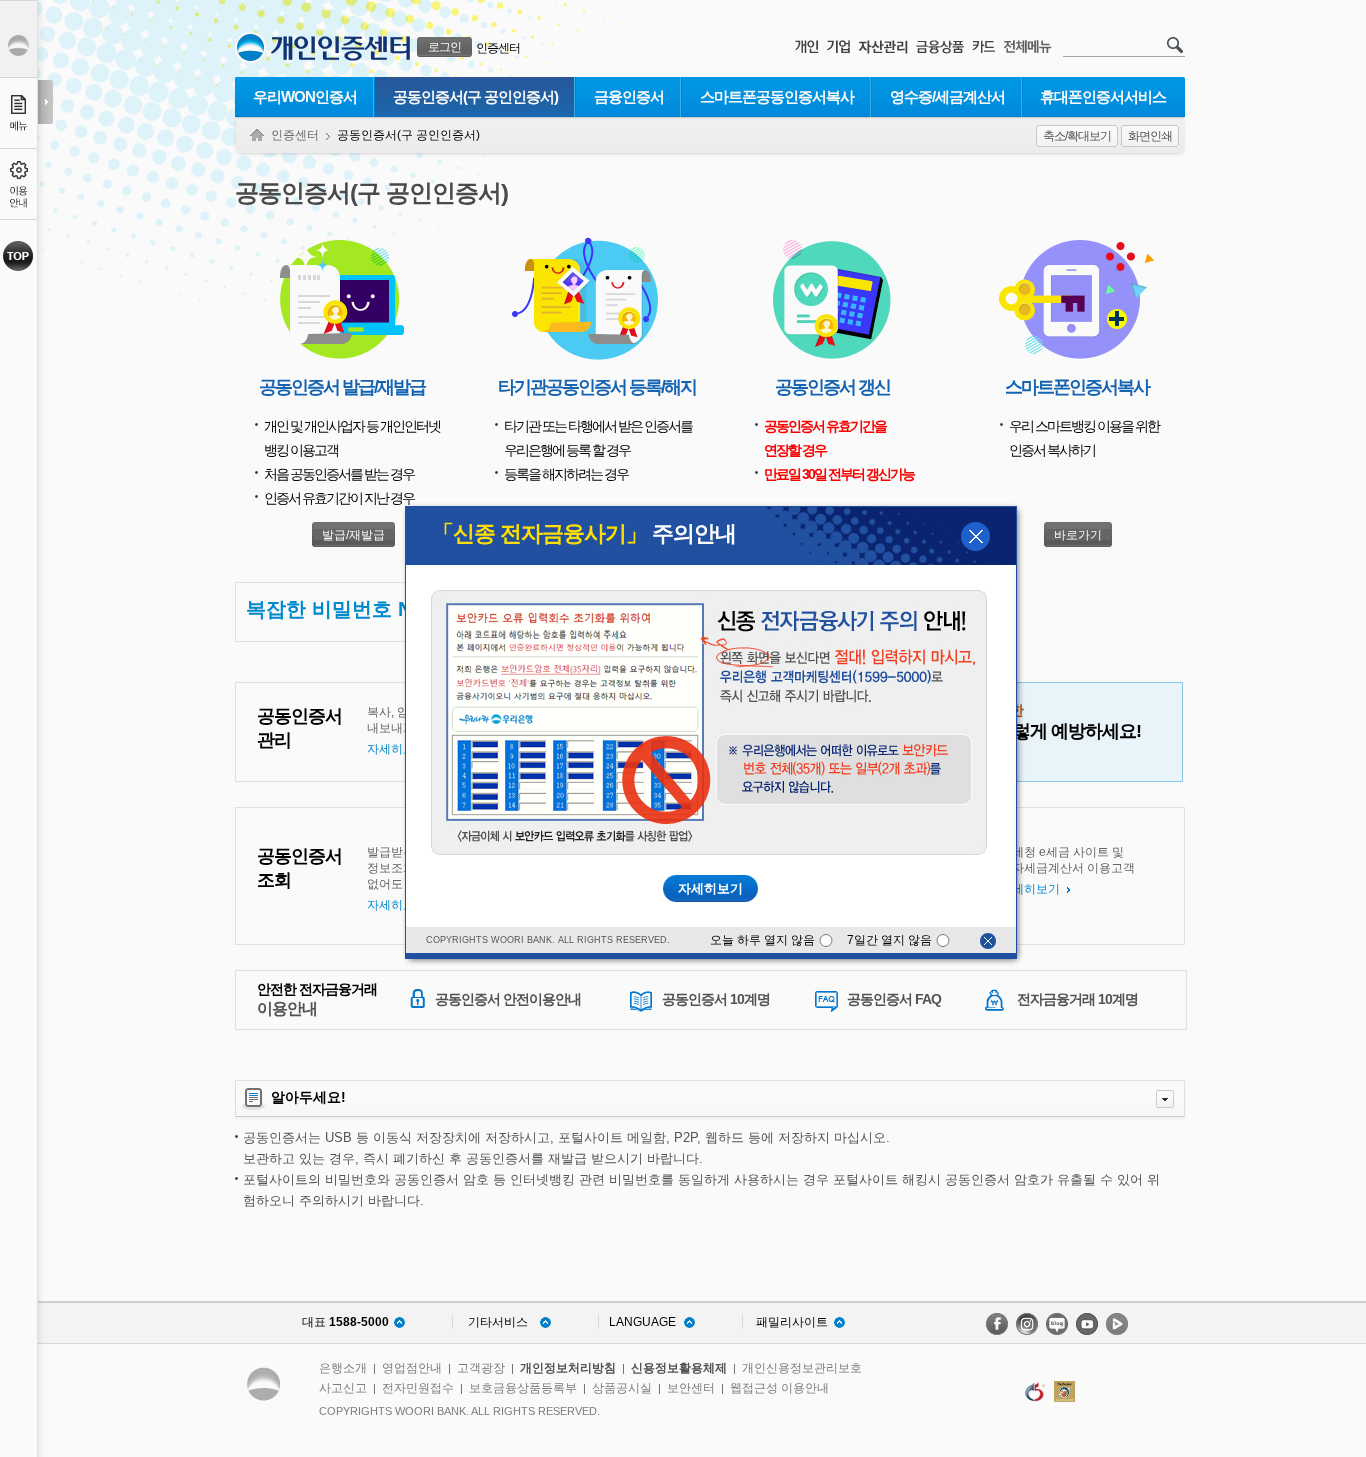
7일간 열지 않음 (891, 940)
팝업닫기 (975, 536)
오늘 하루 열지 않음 (764, 940)
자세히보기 (710, 888)
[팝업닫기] (988, 941)
